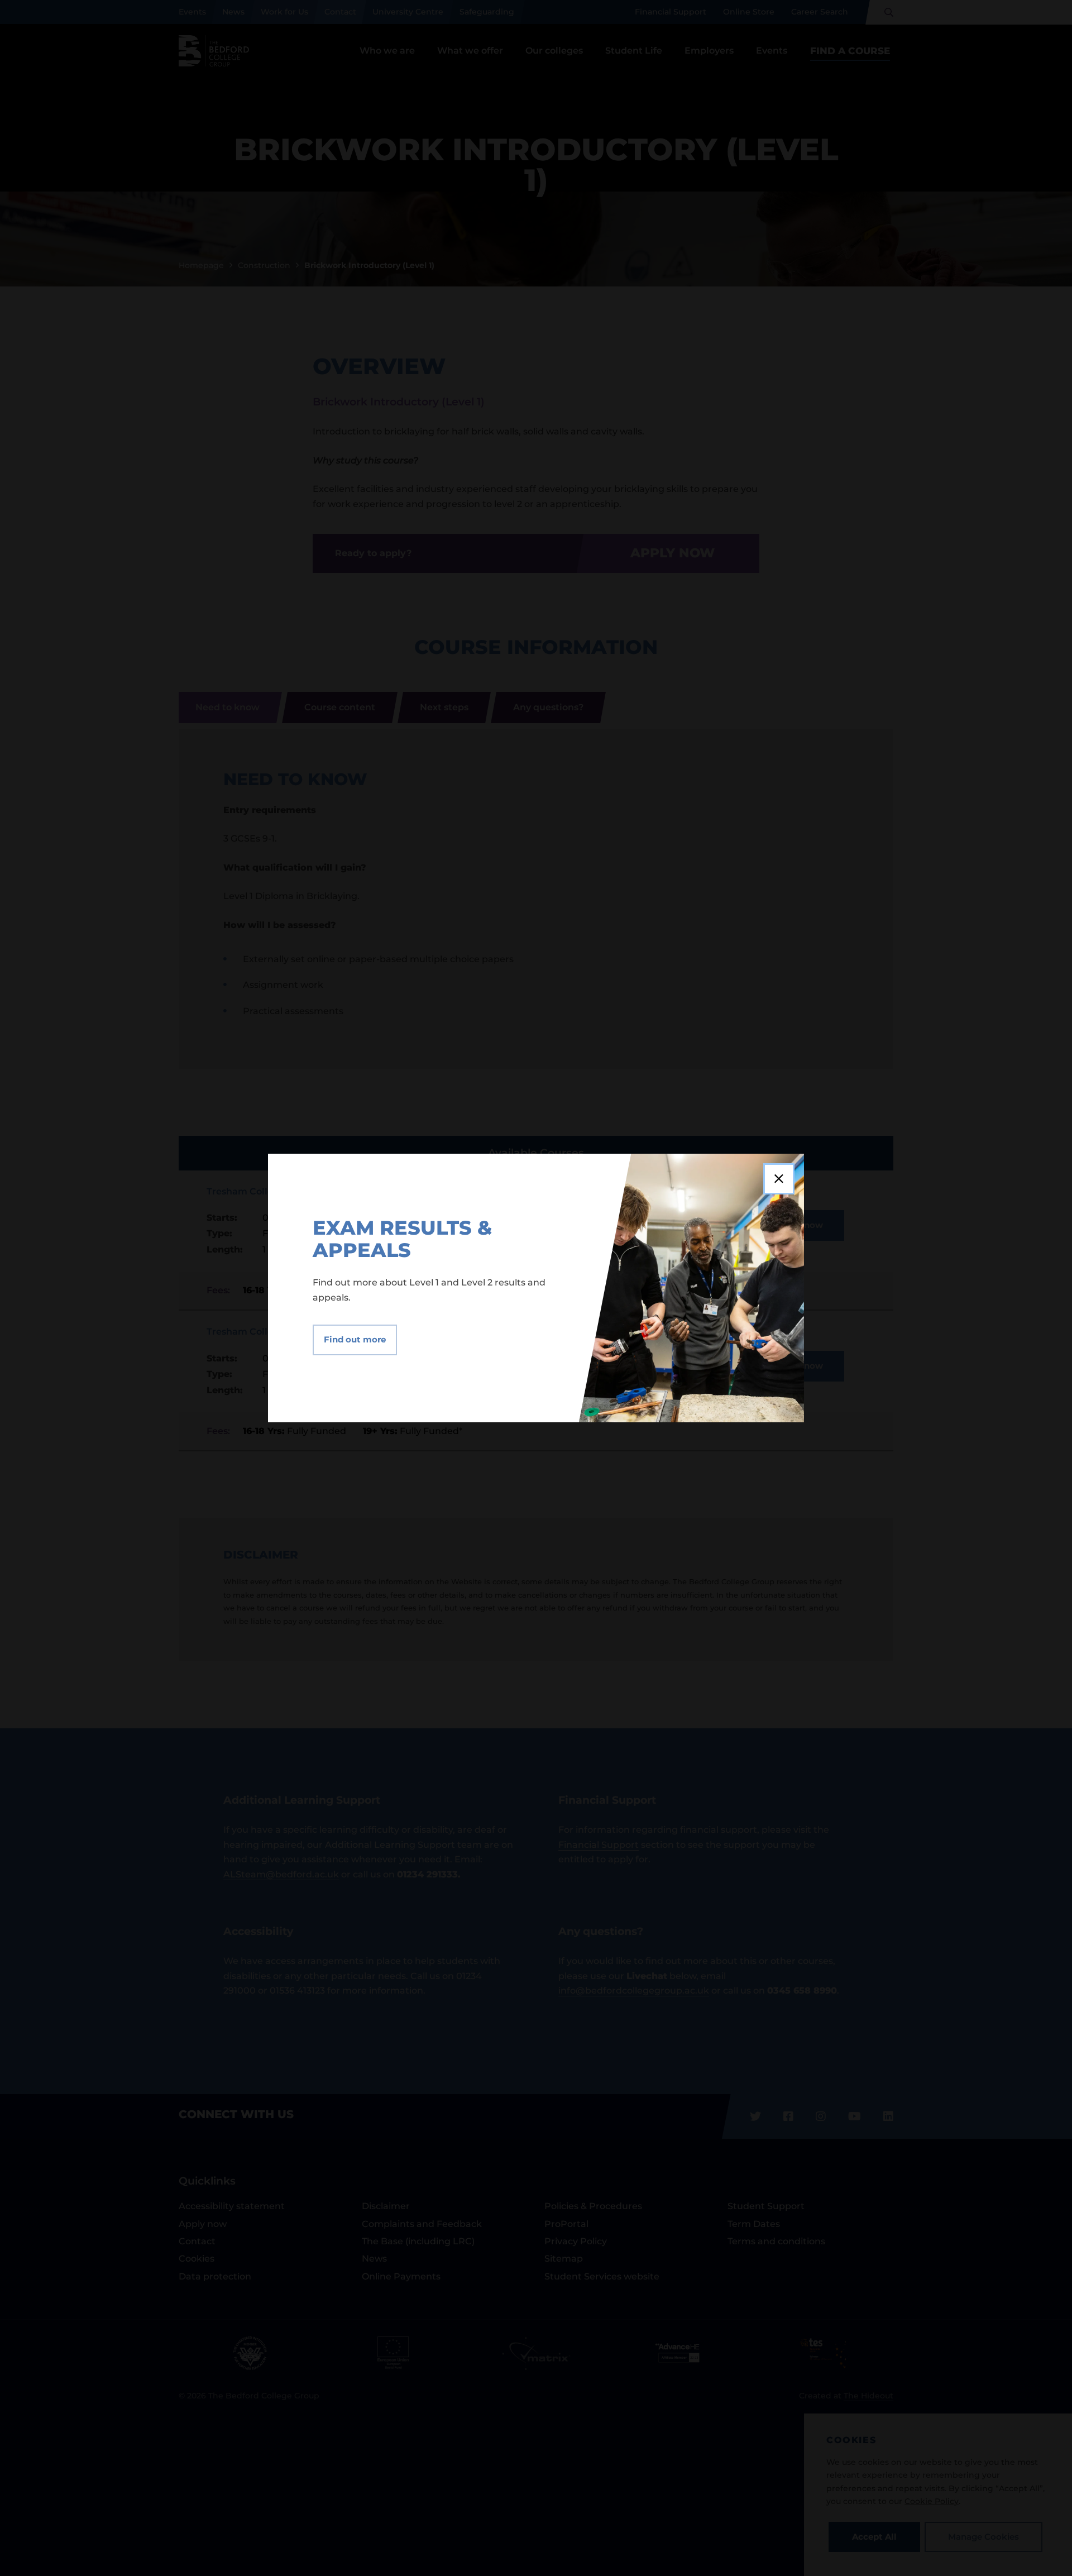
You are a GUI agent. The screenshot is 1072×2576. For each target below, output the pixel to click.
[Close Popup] (779, 1179)
